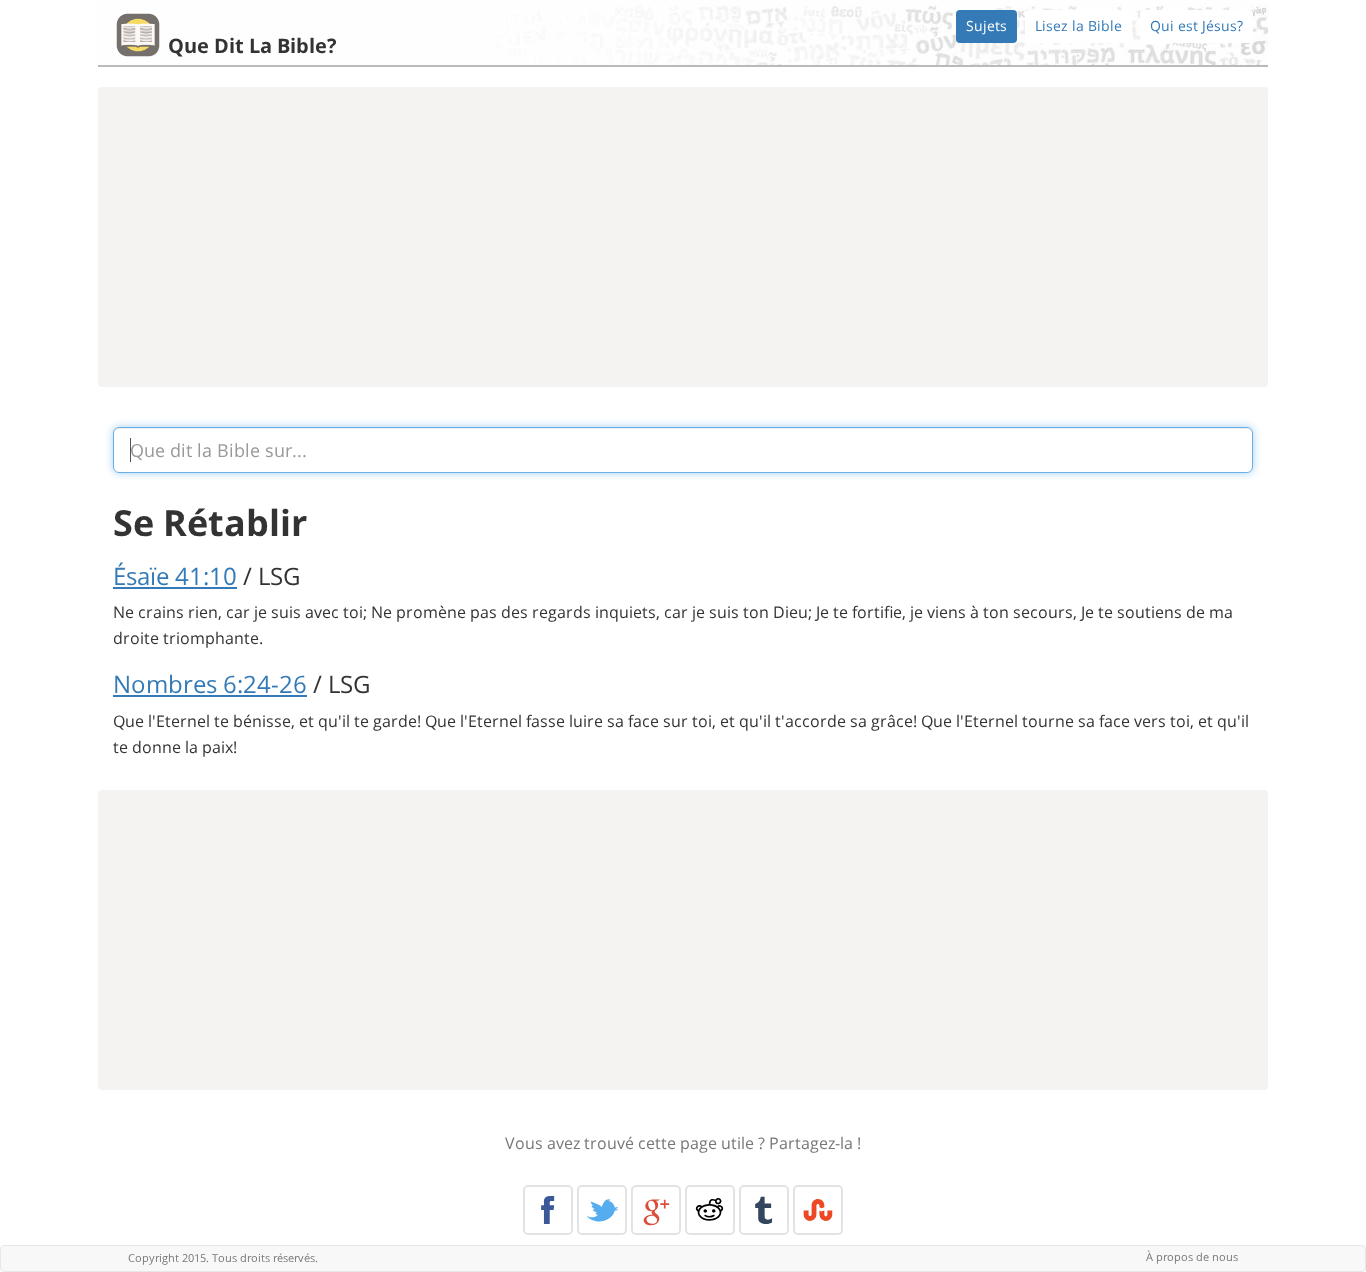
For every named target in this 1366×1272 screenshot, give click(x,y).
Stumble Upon (818, 1210)
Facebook (548, 1210)
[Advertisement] (683, 237)
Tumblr (764, 1210)
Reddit (710, 1210)
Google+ (656, 1210)
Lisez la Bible (1078, 25)
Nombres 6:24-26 (210, 683)
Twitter (602, 1210)
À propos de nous (1192, 1256)
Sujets (986, 25)
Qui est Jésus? (1196, 25)
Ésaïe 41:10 (175, 575)
